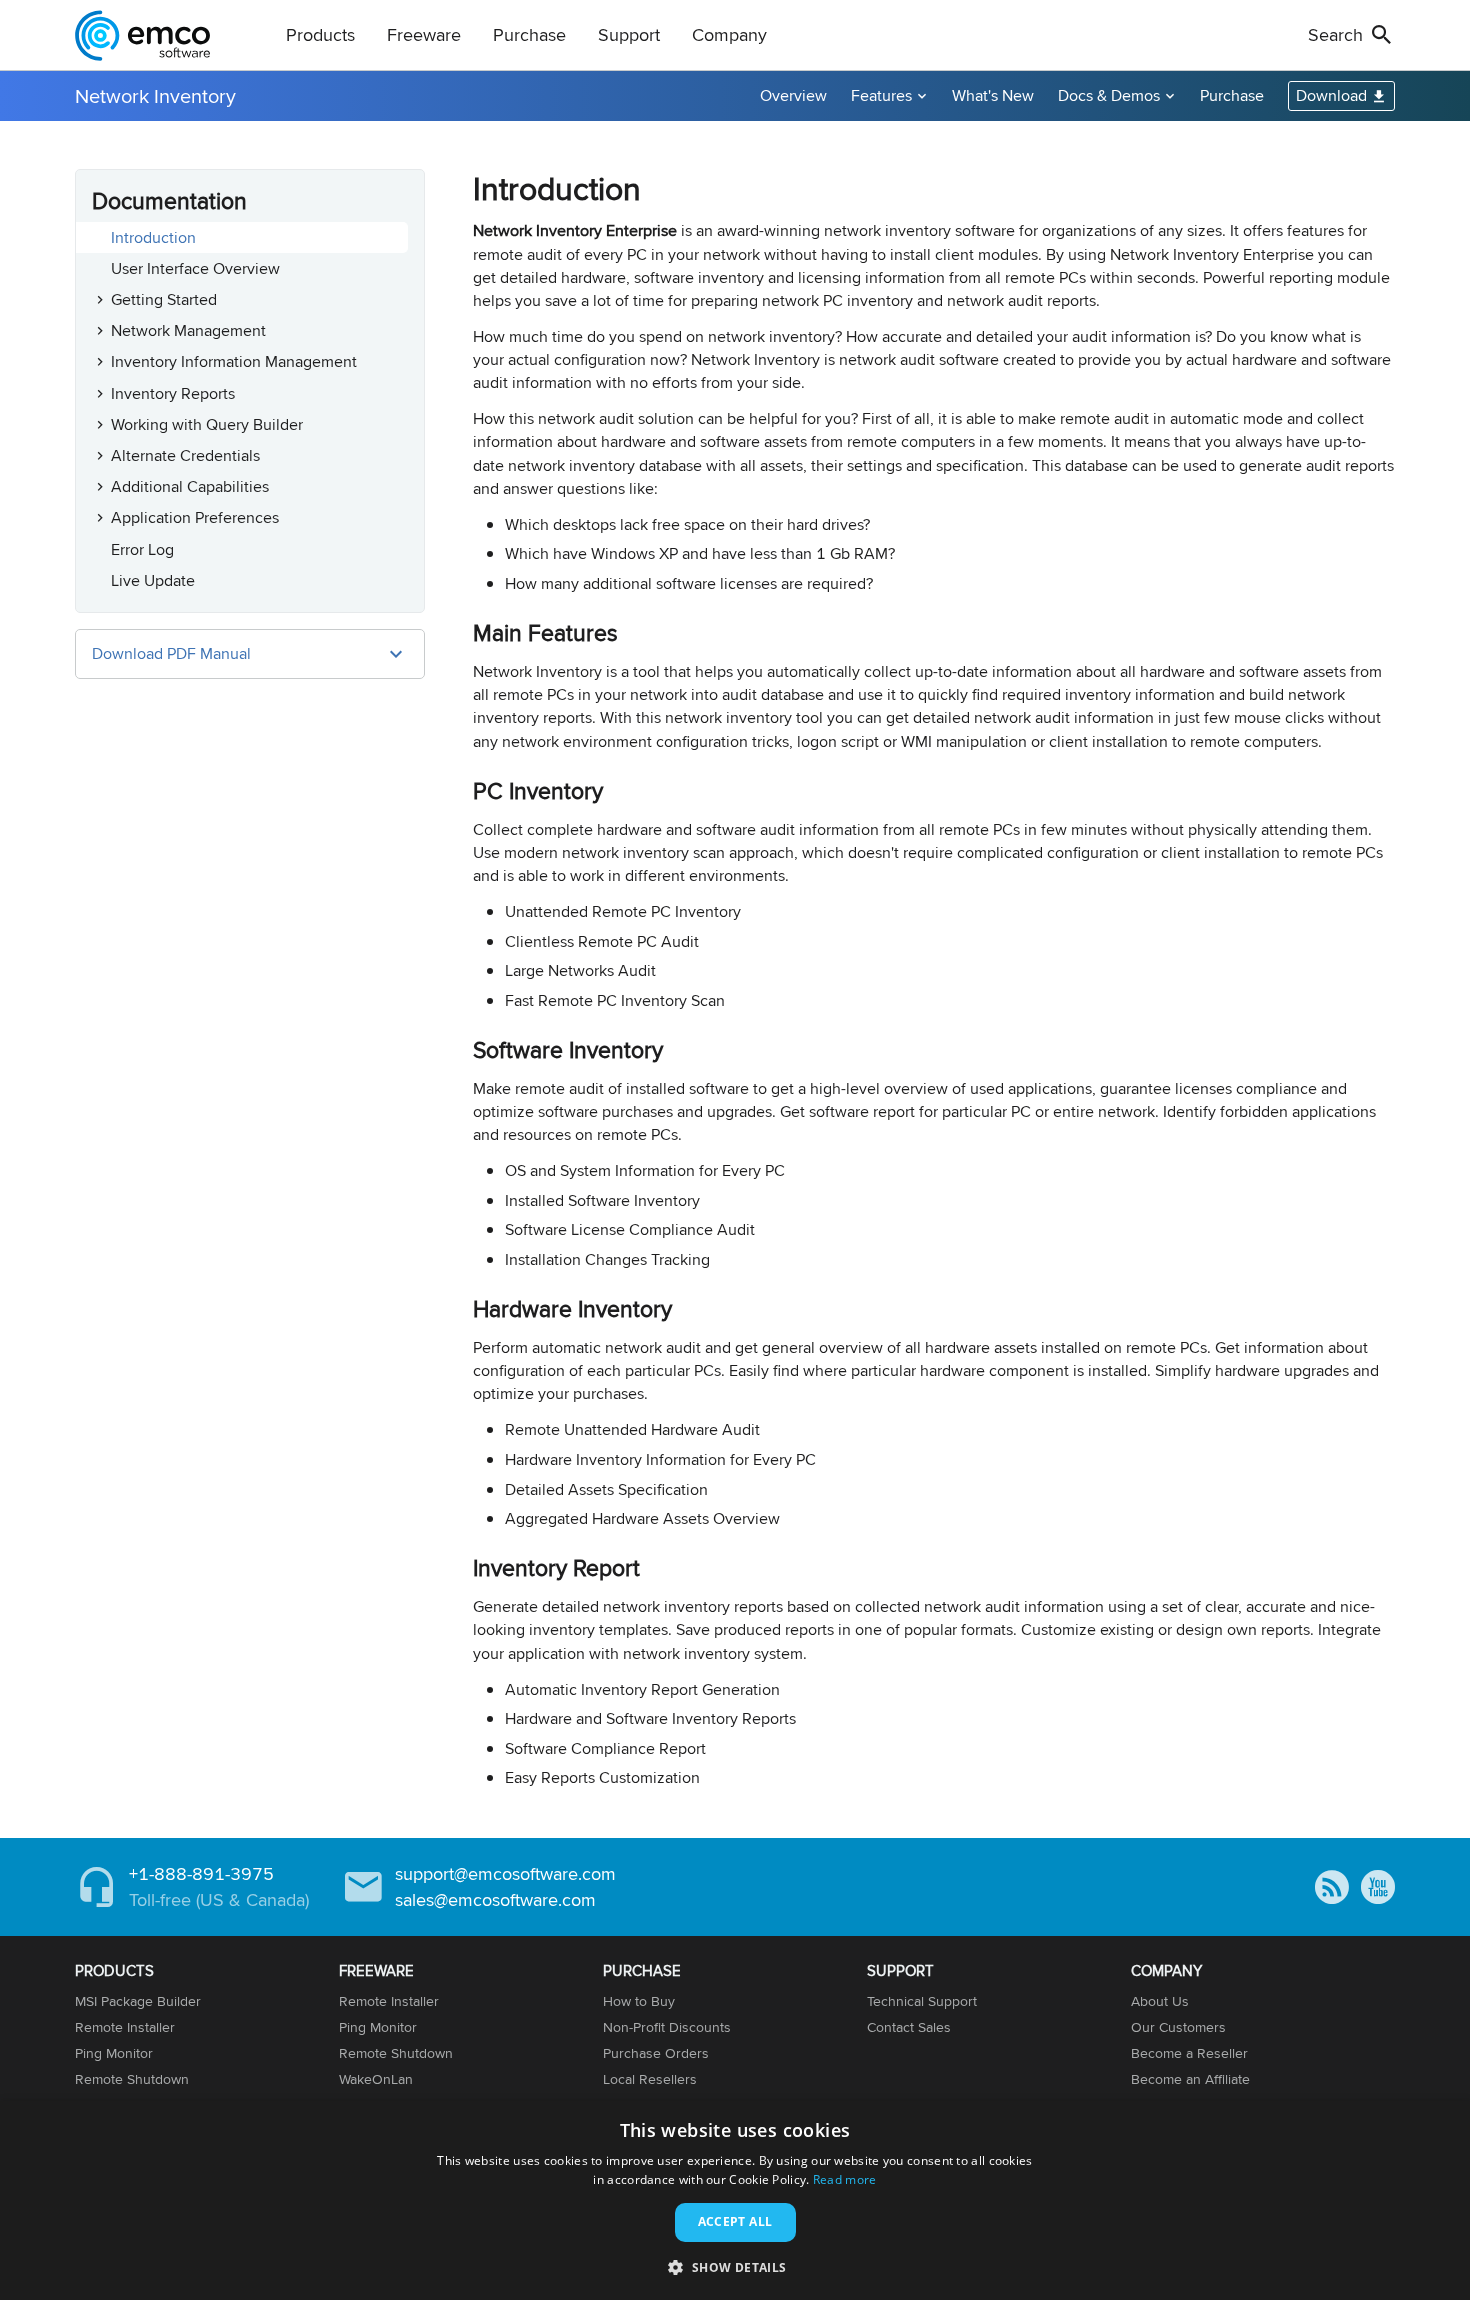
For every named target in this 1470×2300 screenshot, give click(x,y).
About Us (1160, 2001)
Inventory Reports (173, 393)
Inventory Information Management (234, 361)
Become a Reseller (1189, 2053)
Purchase (1232, 95)
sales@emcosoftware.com (495, 1899)
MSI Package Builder (138, 2001)
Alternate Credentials (185, 455)
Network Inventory (155, 95)
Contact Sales (909, 2027)
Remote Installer (125, 2027)
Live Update (153, 580)
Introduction (153, 237)
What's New (993, 95)
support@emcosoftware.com (505, 1873)
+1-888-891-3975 (201, 1873)
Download (1331, 95)
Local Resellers (650, 2079)
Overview (793, 95)
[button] (734, 2266)
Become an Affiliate (1190, 2079)
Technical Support (922, 2001)
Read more (845, 2179)
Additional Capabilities (190, 486)
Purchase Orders (656, 2053)
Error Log (142, 549)
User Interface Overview (195, 268)
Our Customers (1178, 2027)
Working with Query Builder (207, 424)
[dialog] (735, 2200)
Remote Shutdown (132, 2079)
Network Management (188, 330)
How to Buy (639, 2001)
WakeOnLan (376, 2079)
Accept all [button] (735, 2221)
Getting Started (164, 299)
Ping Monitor (114, 2053)
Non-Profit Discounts (667, 2027)
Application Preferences (195, 517)
